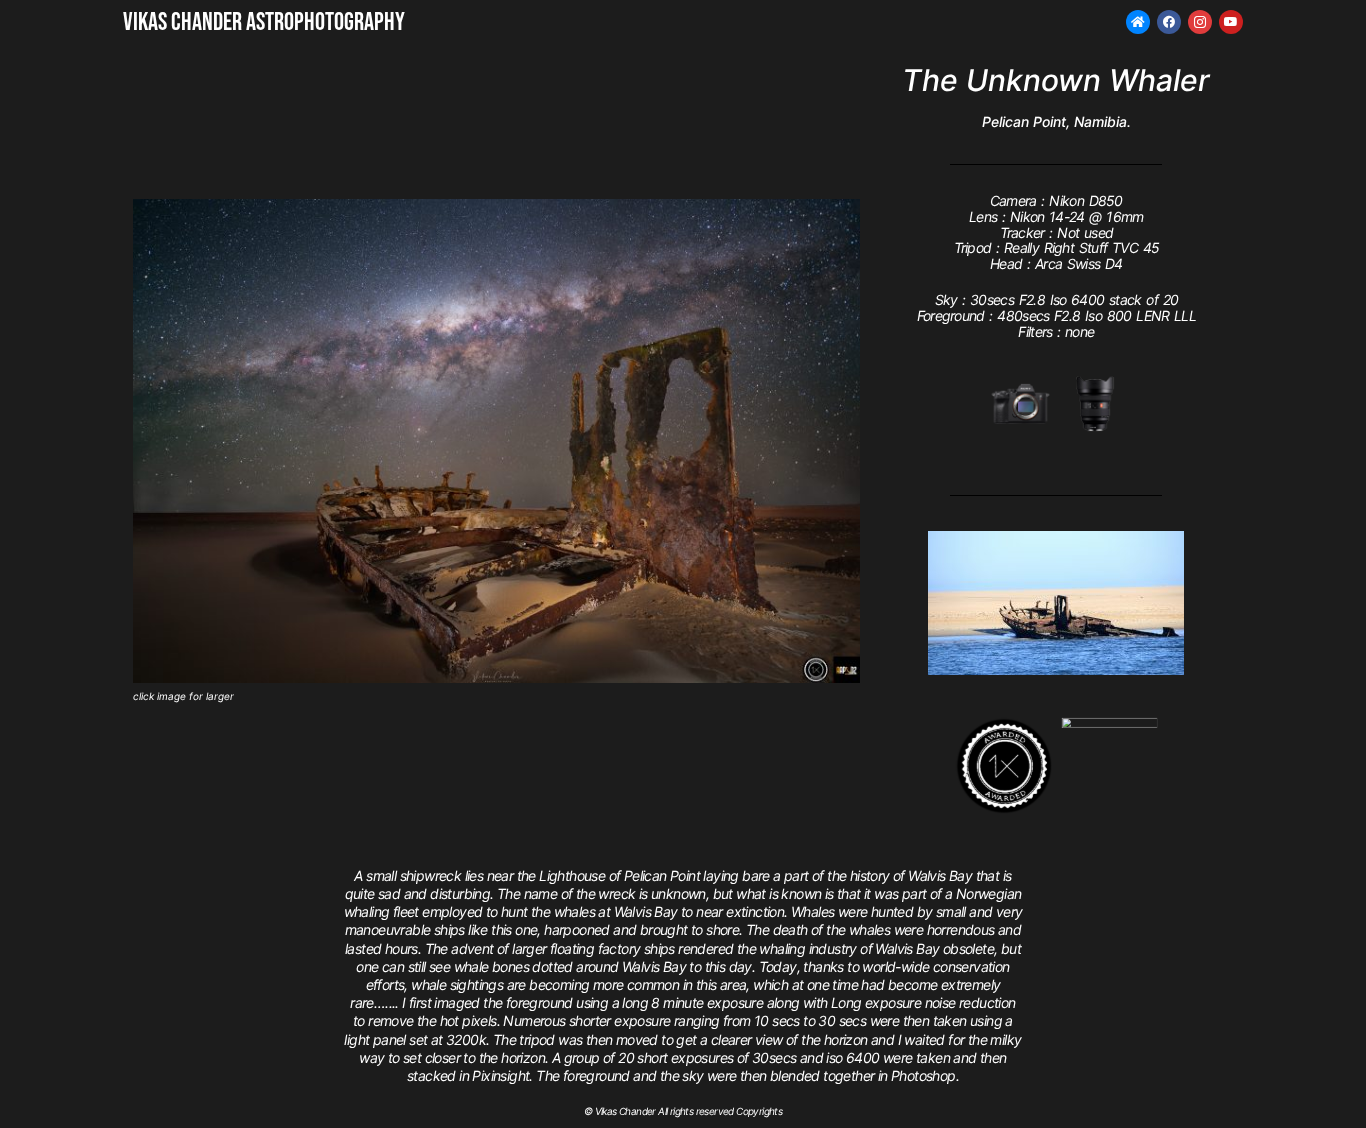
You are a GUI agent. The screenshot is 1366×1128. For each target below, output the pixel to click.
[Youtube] (1231, 22)
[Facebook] (1169, 22)
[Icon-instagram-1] (1200, 22)
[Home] (1138, 22)
